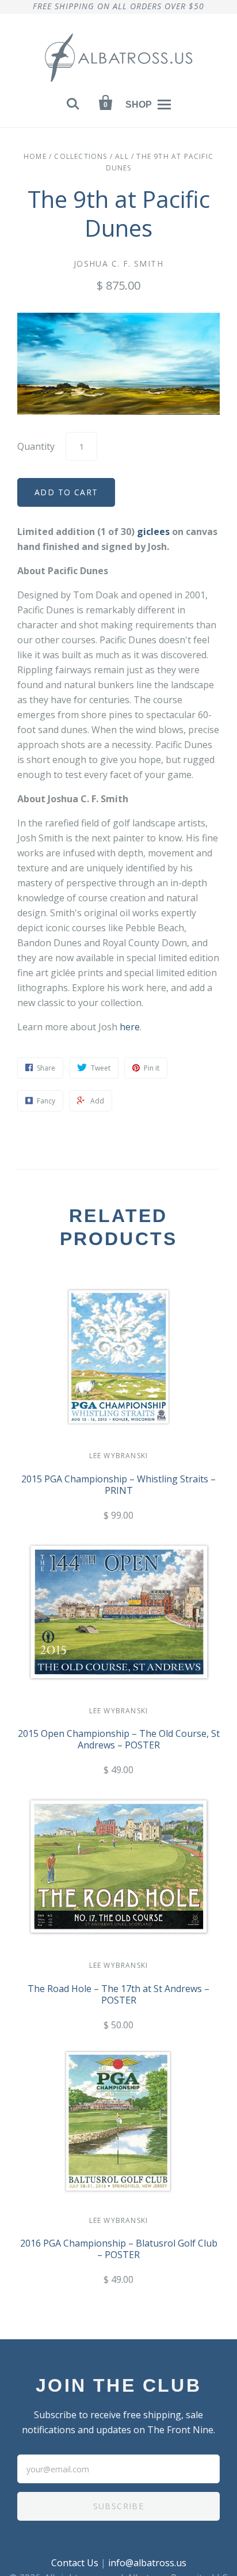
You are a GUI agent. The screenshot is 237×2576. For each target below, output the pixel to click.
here (130, 1027)
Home (35, 156)
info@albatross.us (147, 2563)
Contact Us (75, 2563)
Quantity (36, 446)
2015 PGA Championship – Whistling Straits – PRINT (118, 1485)
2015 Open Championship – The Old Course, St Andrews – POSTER (119, 1739)
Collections (81, 156)
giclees (153, 532)
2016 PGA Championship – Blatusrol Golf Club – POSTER (119, 2249)
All (122, 156)
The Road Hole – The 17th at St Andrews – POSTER (118, 1994)
